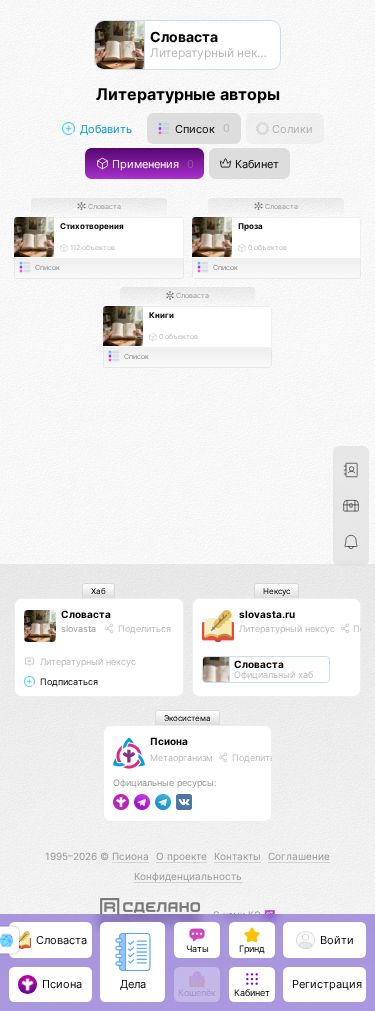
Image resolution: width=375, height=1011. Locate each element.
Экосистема (187, 718)
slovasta (78, 628)
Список (201, 128)
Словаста (103, 206)
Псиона (169, 741)
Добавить (104, 128)
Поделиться (143, 628)
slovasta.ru (267, 614)
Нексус (276, 591)
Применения (151, 164)
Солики (291, 128)
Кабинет (255, 164)
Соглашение (299, 856)
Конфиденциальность (188, 876)
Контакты (237, 856)
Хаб (98, 591)
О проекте (181, 856)
